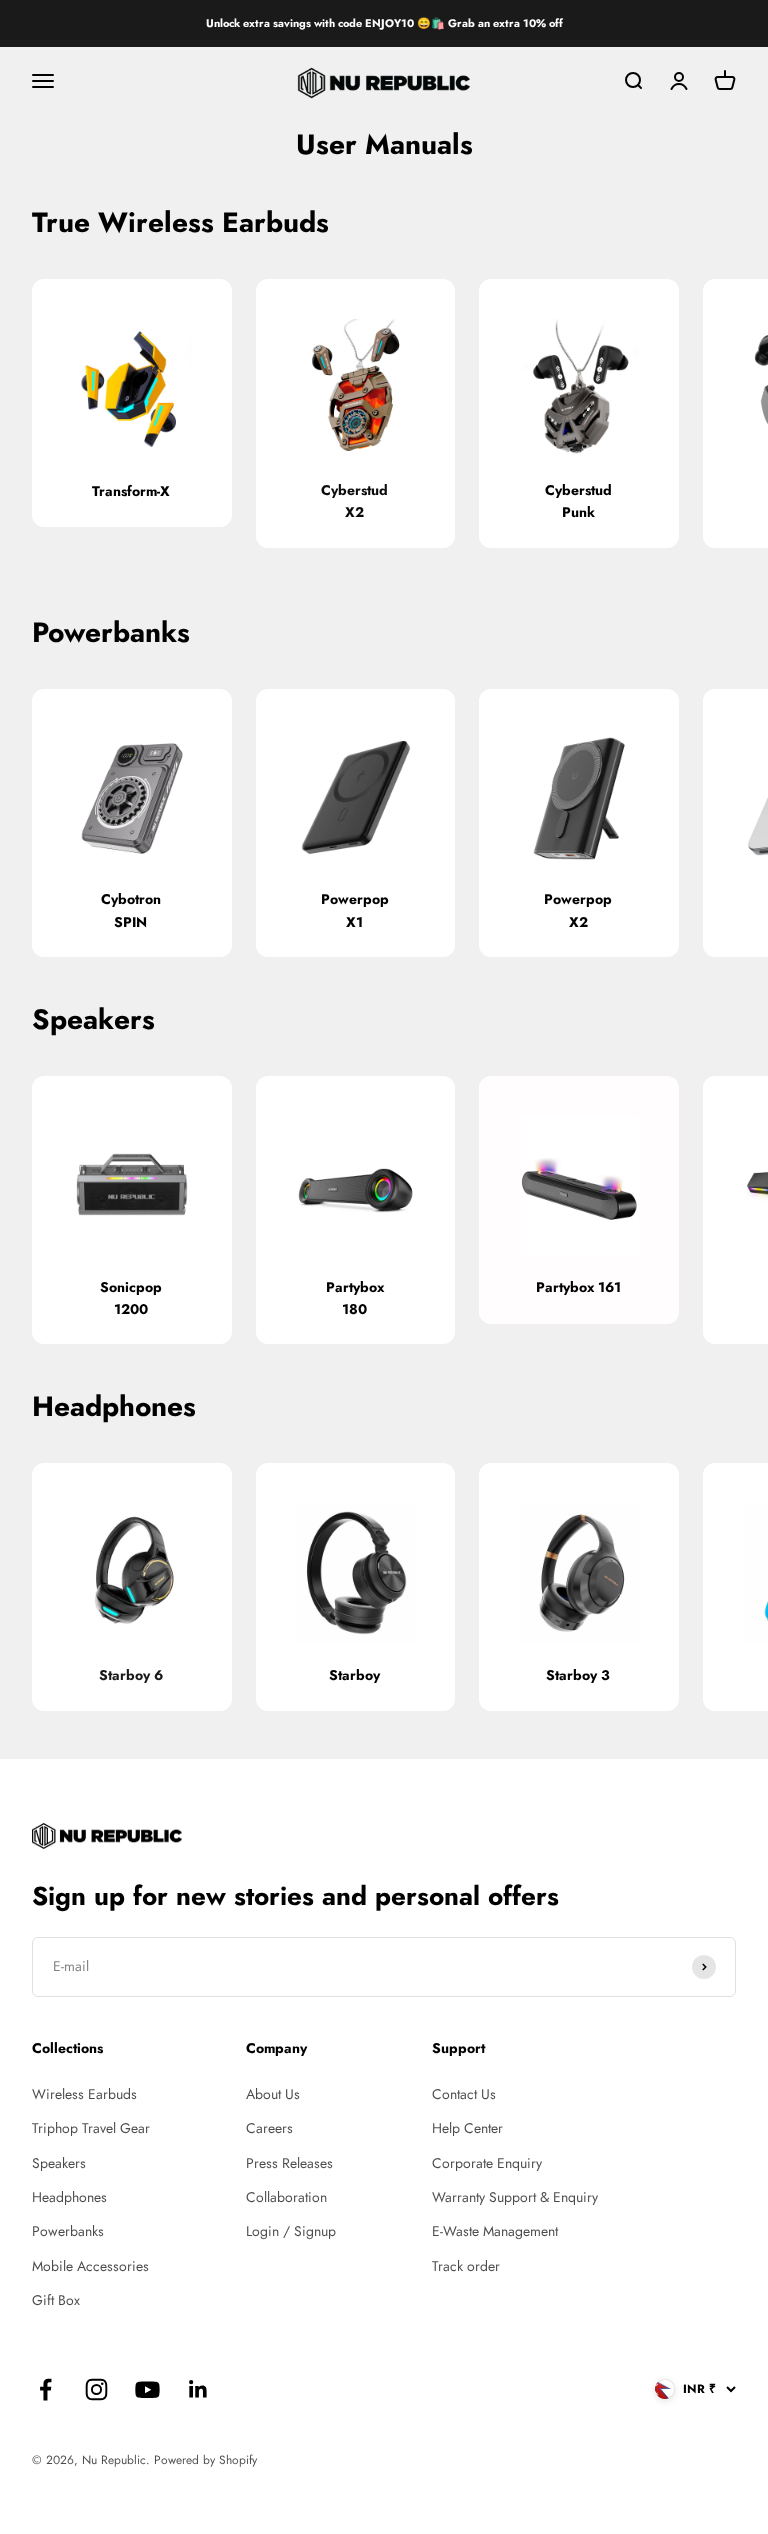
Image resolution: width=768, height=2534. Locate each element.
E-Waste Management (495, 2231)
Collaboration (286, 2197)
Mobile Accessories (90, 2266)
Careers (269, 2128)
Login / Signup (291, 2231)
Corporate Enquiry (487, 2163)
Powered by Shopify (205, 2460)
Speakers (59, 2163)
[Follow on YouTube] (147, 2389)
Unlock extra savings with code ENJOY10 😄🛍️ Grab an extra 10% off (384, 23)
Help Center (467, 2128)
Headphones (69, 2197)
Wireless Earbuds (84, 2094)
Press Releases (289, 2163)
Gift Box (56, 2300)
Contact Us (464, 2094)
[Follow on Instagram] (96, 2389)
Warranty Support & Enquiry (515, 2197)
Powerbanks (68, 2231)
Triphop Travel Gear (91, 2128)
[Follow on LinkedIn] (198, 2389)
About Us (273, 2094)
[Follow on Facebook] (45, 2389)
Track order (466, 2266)
